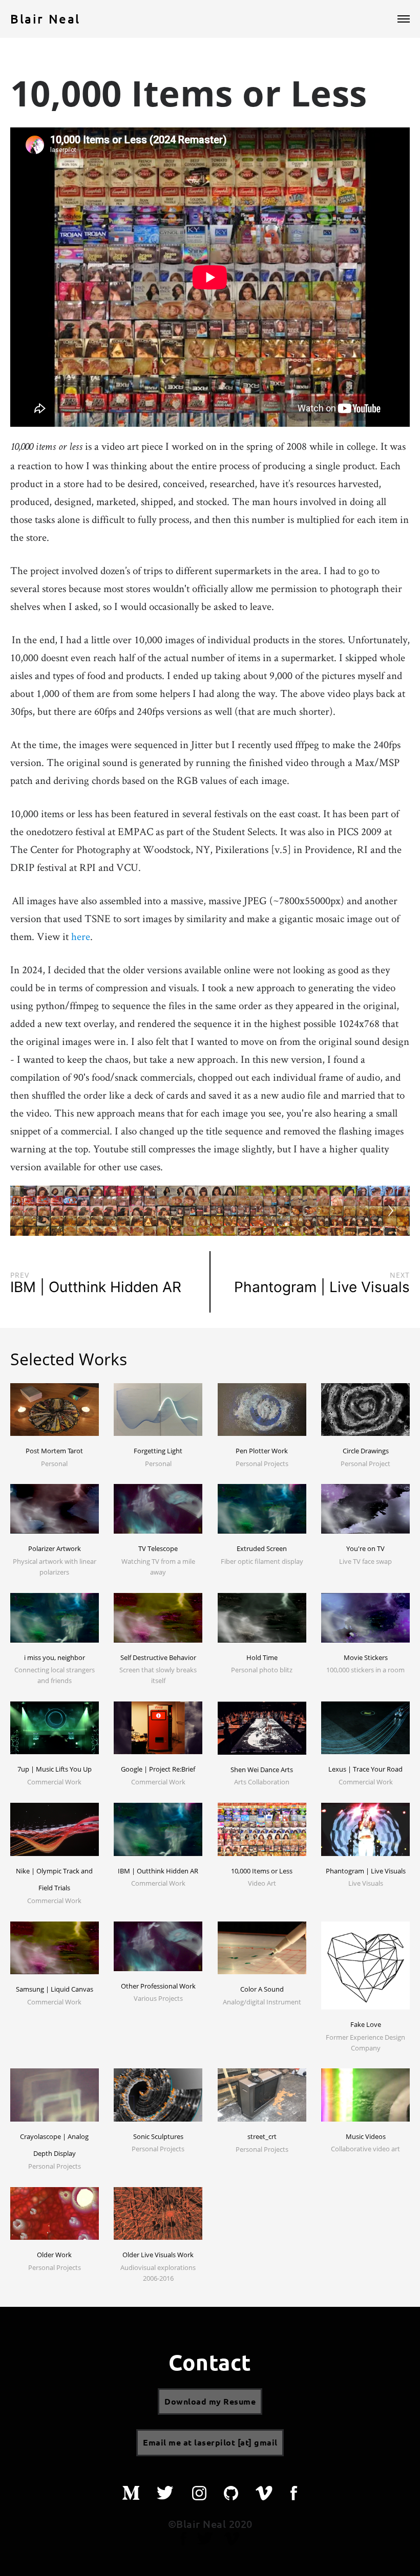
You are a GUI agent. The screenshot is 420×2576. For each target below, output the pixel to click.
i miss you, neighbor (55, 1657)
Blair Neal (45, 19)
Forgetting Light (158, 1451)
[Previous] (29, 1211)
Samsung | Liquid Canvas (55, 1989)
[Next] (391, 1211)
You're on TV (365, 1548)
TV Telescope (158, 1548)
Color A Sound (262, 1989)
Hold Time (262, 1657)
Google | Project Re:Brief (158, 1769)
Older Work (54, 2255)
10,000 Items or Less (262, 1871)
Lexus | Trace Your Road (365, 1769)
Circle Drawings (366, 1451)
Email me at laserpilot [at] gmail (210, 2442)
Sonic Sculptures (158, 2136)
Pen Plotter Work (262, 1451)
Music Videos (366, 2136)
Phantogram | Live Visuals (366, 1871)
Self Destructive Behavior (158, 1657)
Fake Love (366, 2024)
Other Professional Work (158, 1986)
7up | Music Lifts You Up (55, 1769)
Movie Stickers (366, 1657)
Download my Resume (210, 2401)
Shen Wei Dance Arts (262, 1770)
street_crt (262, 2136)
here (81, 936)
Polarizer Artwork (55, 1548)
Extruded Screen (262, 1548)
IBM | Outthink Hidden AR (158, 1871)
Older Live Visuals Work (158, 2255)
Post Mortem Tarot (54, 1451)
